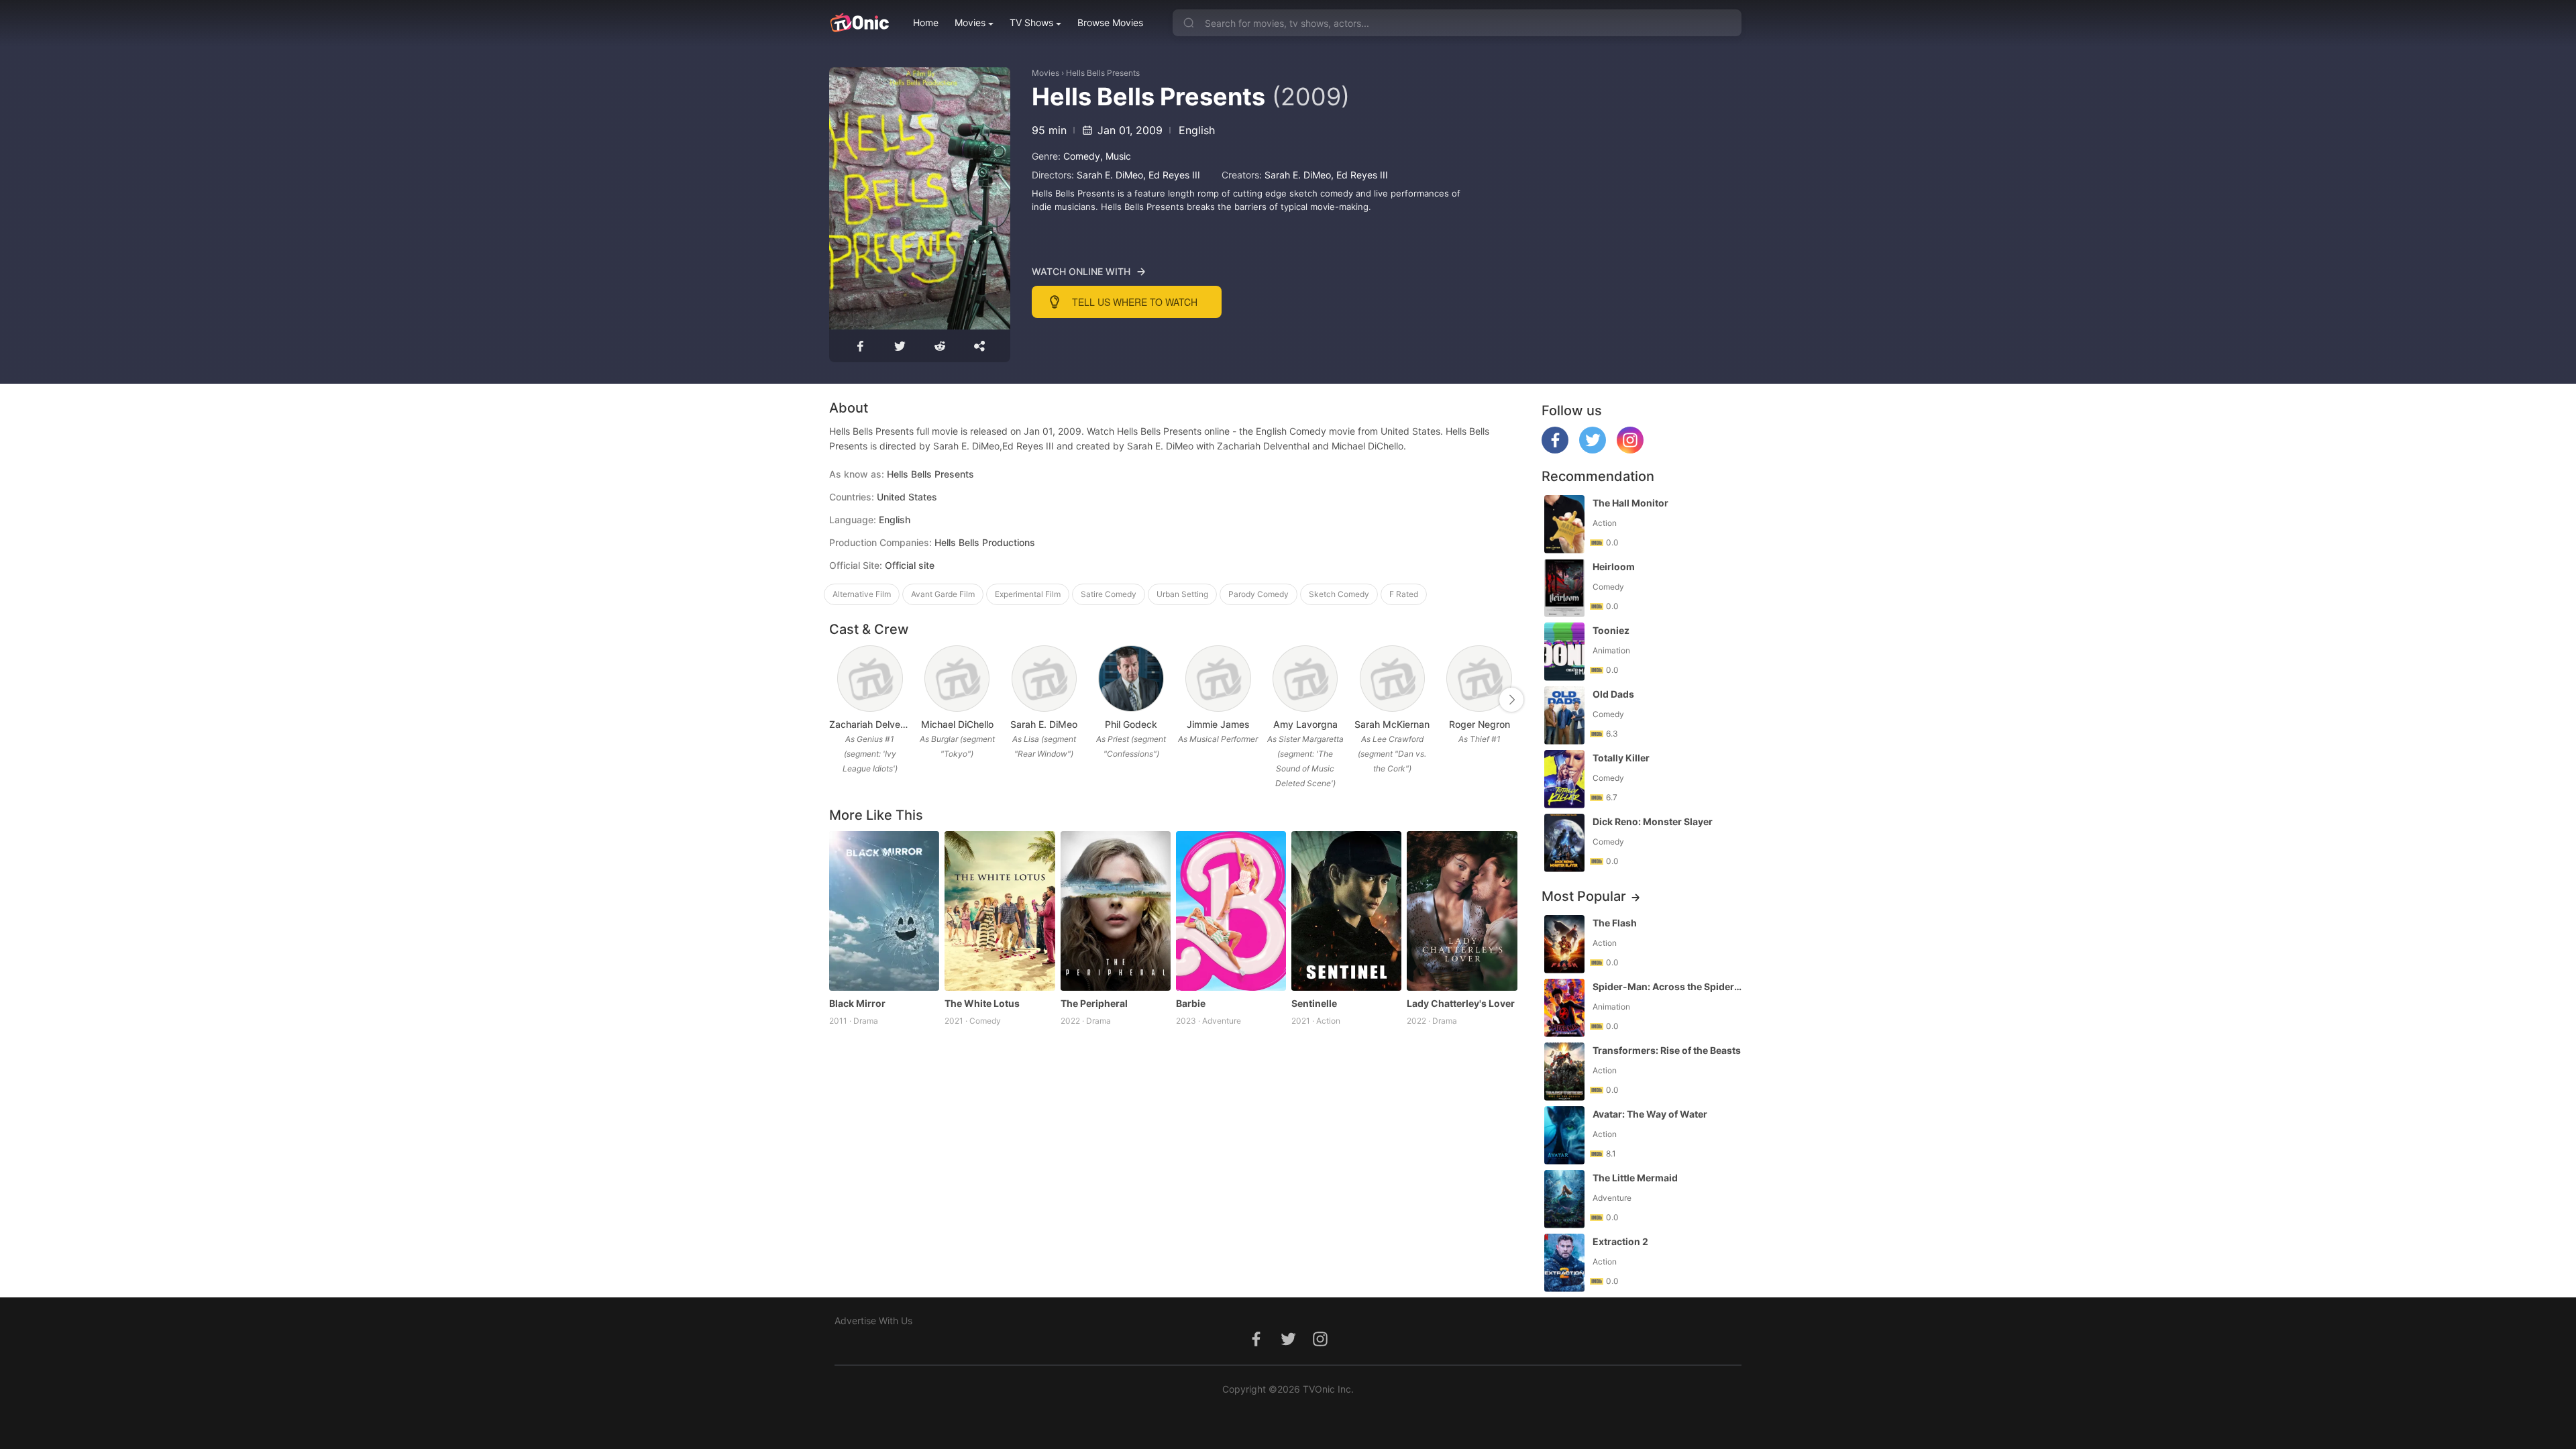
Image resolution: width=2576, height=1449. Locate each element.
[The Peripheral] (1116, 911)
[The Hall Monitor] (1564, 524)
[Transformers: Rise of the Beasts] (1564, 1072)
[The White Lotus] (1000, 911)
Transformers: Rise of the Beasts (1667, 1050)
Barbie (1191, 1003)
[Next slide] (1511, 700)
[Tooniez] (1564, 652)
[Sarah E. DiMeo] (1044, 679)
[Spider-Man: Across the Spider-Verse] (1564, 1008)
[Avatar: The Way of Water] (1564, 1135)
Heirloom (1614, 567)
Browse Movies (1110, 22)
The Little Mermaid (1635, 1178)
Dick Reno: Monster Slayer (1653, 821)
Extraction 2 (1620, 1241)
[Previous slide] (838, 700)
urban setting (1182, 594)
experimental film (1028, 594)
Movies (970, 22)
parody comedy (1258, 594)
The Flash (1615, 923)
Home (926, 22)
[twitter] (1593, 450)
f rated (1404, 594)
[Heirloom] (1564, 588)
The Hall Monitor (1630, 503)
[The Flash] (1564, 944)
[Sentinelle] (1346, 911)
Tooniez (1611, 630)
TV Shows (1031, 22)
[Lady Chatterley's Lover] (1462, 911)
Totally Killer (1621, 758)
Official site (910, 565)
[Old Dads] (1564, 715)
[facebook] (1555, 450)
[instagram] (1630, 450)
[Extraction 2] (1564, 1263)
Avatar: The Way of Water (1650, 1114)
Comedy (1082, 156)
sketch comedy (1339, 594)
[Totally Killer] (1564, 779)
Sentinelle (1314, 1003)
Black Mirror (857, 1003)
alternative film (862, 594)
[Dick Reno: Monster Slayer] (1564, 843)
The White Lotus (982, 1003)
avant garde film (943, 594)
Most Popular (1584, 896)
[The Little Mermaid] (1564, 1199)
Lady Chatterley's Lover (1461, 1003)
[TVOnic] (859, 23)
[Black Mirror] (884, 911)
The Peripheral (1094, 1003)
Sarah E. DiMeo (1110, 175)
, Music (1116, 156)
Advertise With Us (873, 1321)
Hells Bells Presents (1103, 73)
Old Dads (1613, 694)
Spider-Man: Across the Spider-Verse (1668, 986)
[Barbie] (1231, 911)
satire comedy (1109, 594)
